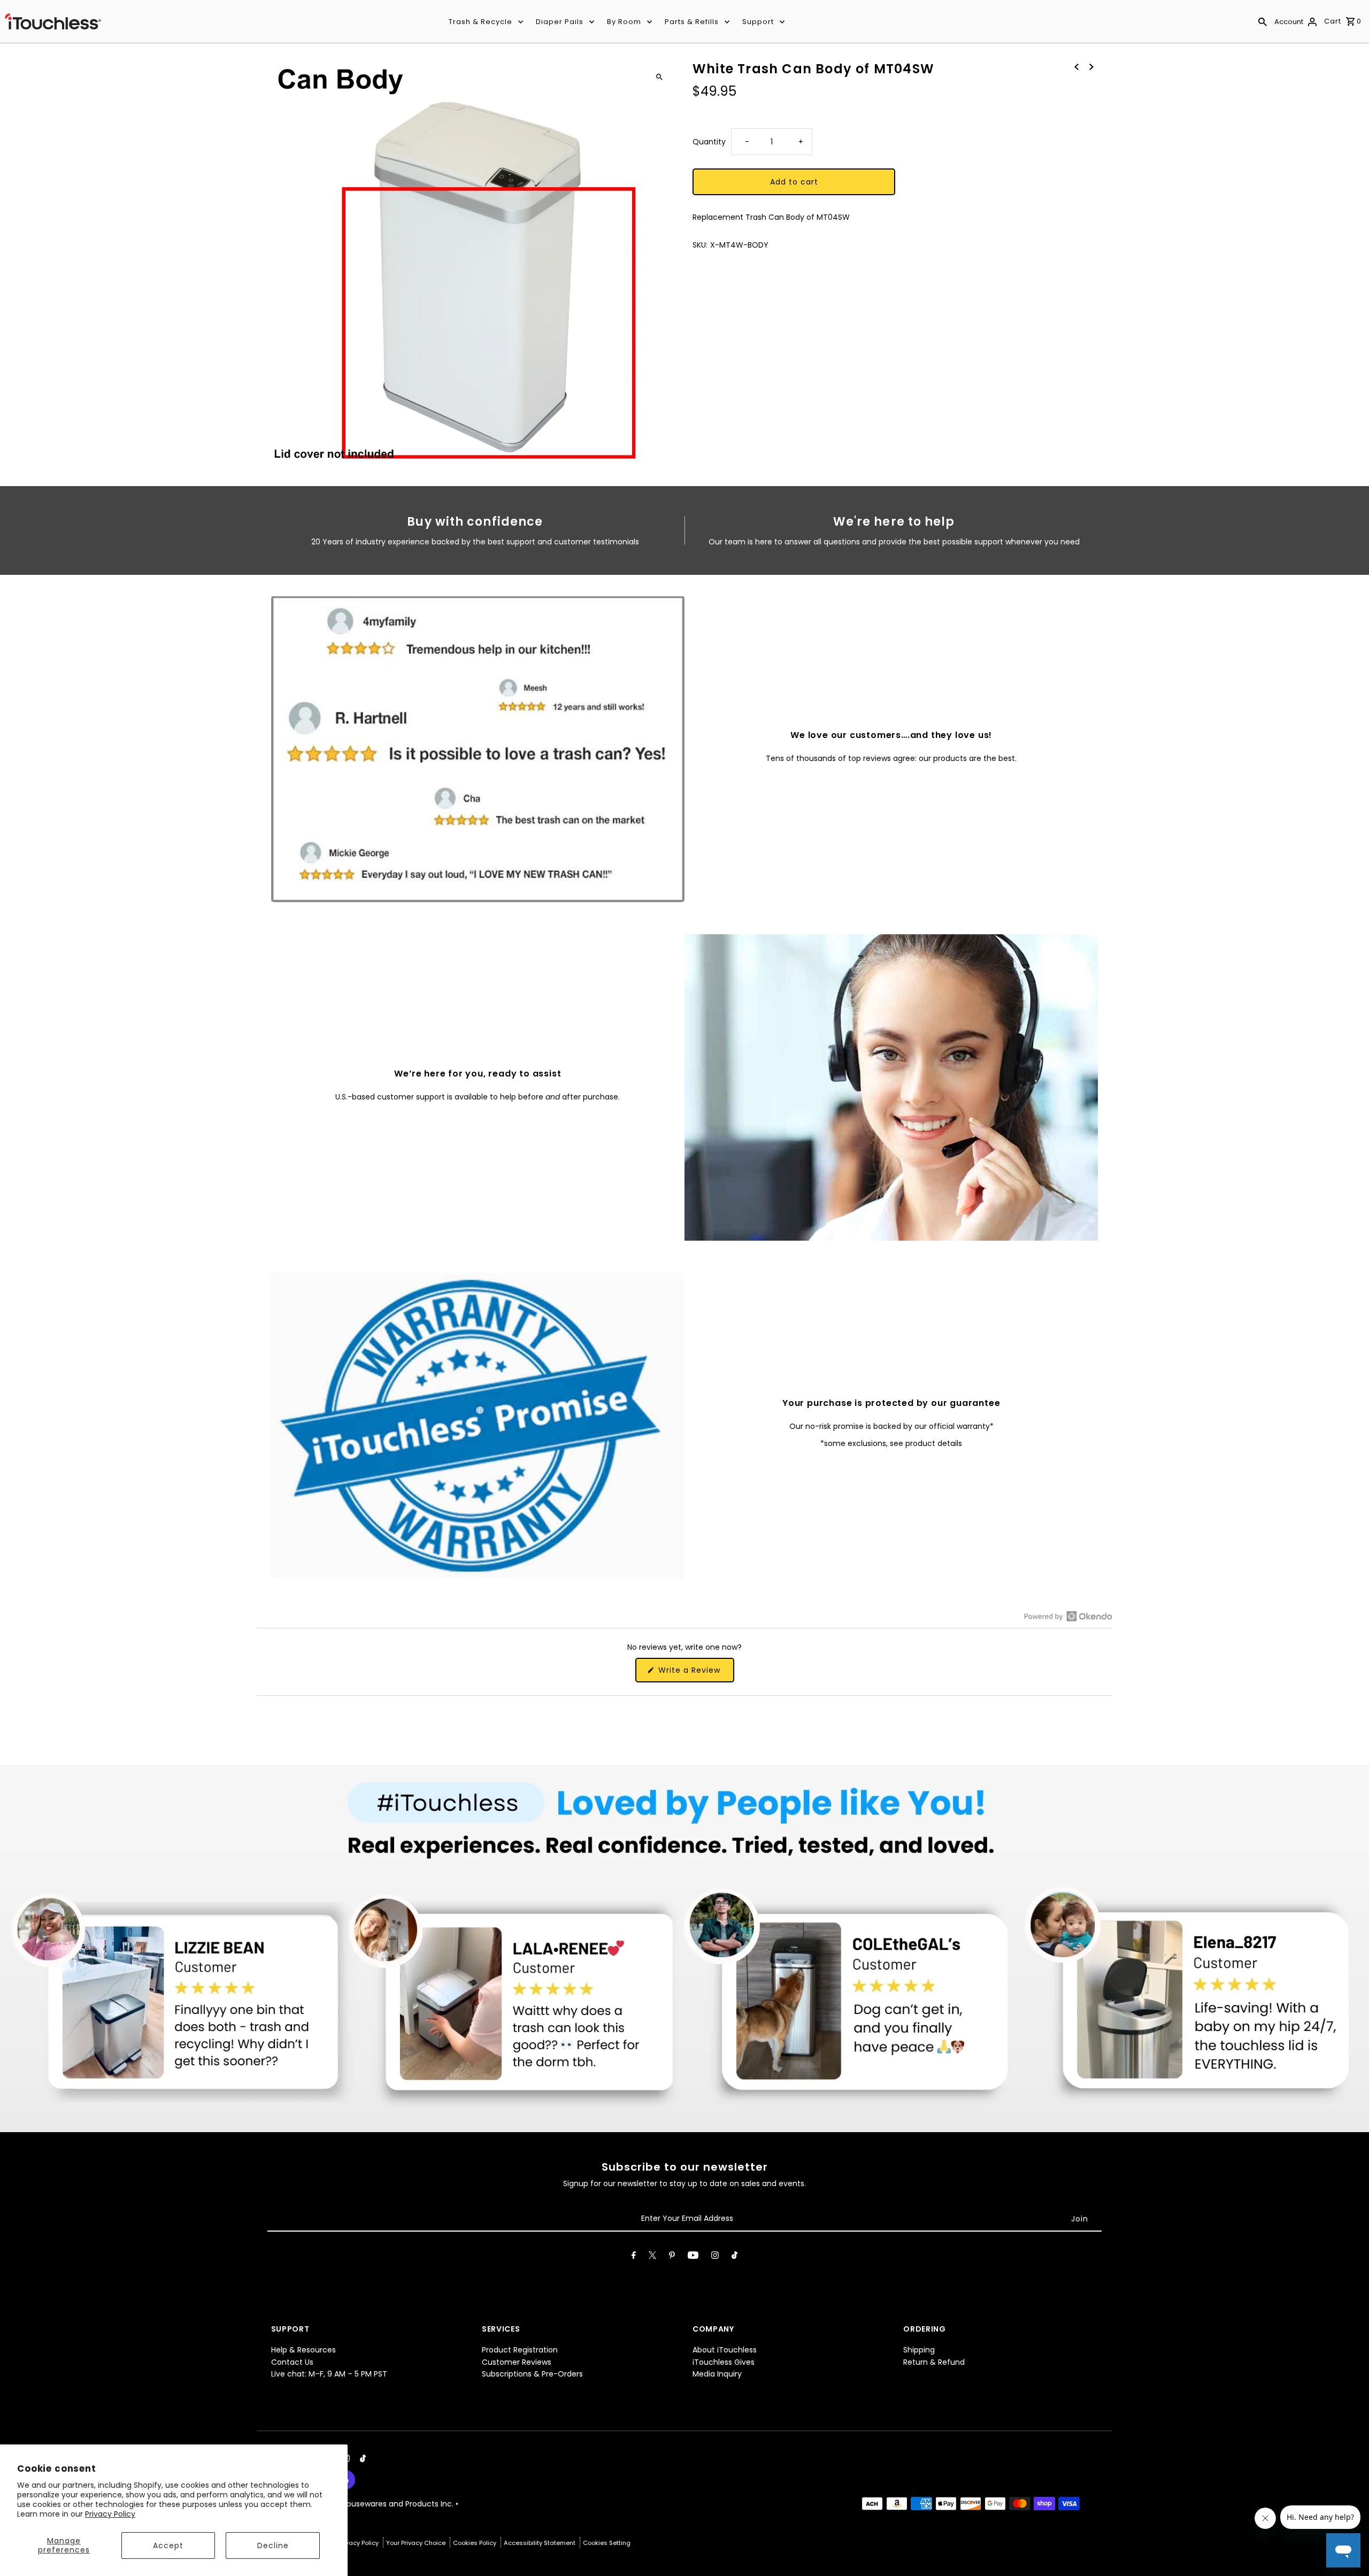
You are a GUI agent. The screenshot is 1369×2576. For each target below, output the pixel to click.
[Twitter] (652, 2257)
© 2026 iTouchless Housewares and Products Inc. (363, 2504)
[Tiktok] (735, 2257)
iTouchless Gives (724, 2362)
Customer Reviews (517, 2362)
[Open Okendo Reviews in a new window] (1068, 1616)
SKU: (700, 245)
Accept (168, 2546)
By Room (624, 22)
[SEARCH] (1263, 21)
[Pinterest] (672, 2257)
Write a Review (695, 1673)
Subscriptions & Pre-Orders (532, 2374)
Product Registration (520, 2350)
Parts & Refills (692, 22)
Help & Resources (303, 2350)
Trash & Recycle (480, 22)
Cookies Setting (607, 2543)
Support (758, 22)
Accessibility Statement (540, 2543)
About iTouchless (725, 2350)
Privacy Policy (110, 2514)
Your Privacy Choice (417, 2543)
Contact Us (292, 2362)
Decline (273, 2546)
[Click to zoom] (659, 77)
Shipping (919, 2350)
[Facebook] (634, 2257)
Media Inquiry (717, 2374)
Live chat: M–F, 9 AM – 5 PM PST (329, 2374)
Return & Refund (934, 2362)
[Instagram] (715, 2257)
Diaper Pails (560, 22)
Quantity (709, 141)
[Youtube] (693, 2257)
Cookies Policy (475, 2543)
